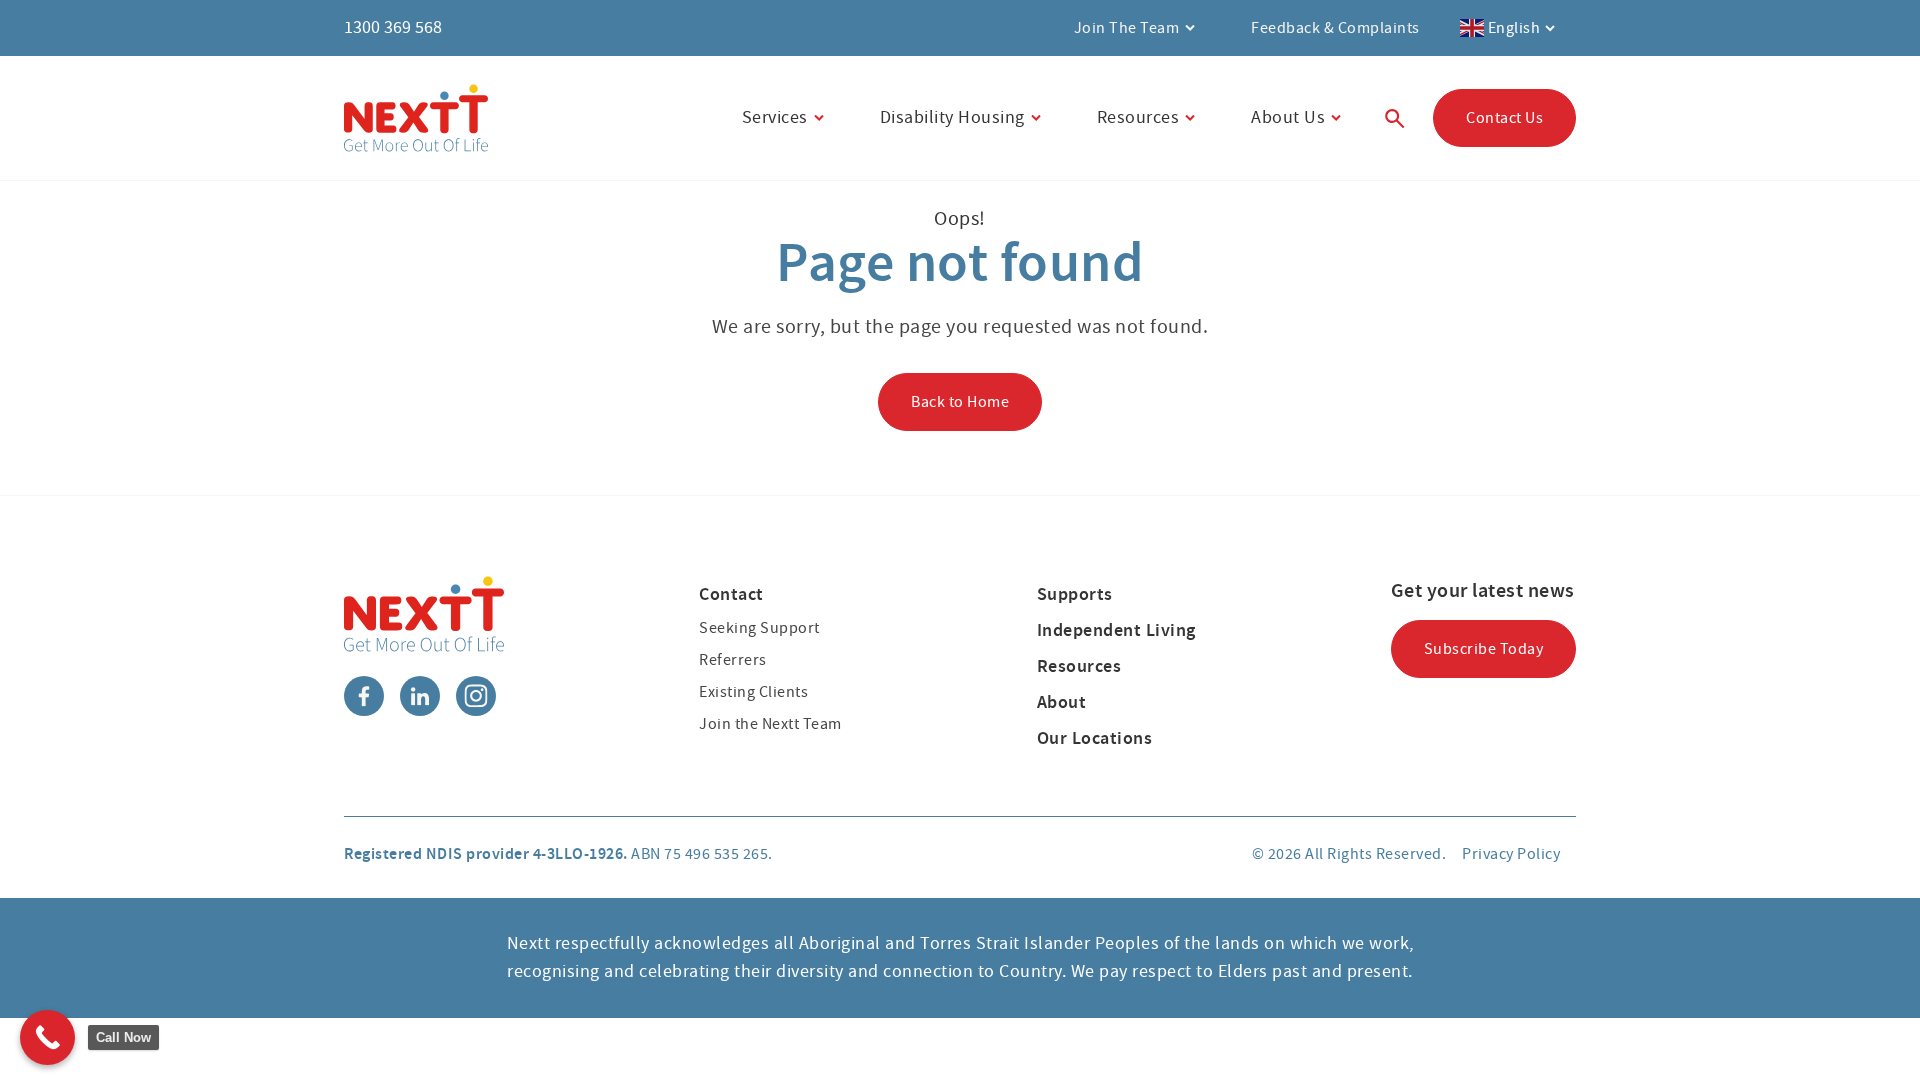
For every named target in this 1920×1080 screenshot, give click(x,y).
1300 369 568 (393, 27)
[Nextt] (416, 118)
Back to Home (960, 402)
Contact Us (1504, 118)
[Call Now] (47, 1037)
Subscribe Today (1484, 649)
